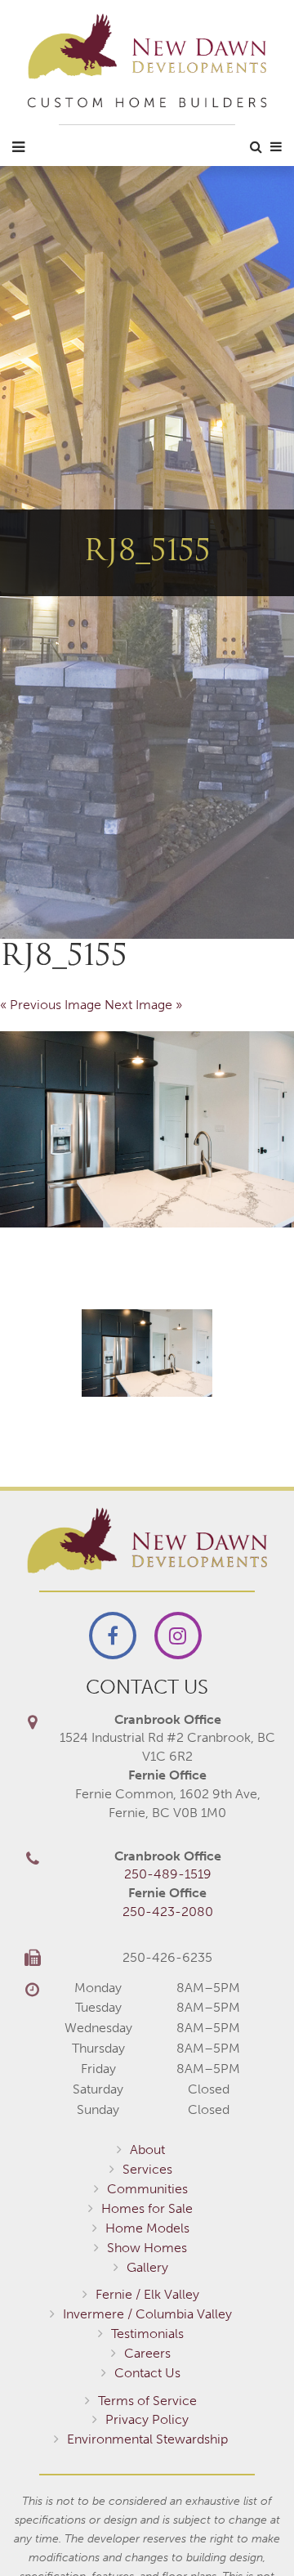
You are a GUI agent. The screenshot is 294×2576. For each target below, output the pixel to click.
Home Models (147, 2228)
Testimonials (147, 2334)
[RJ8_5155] (147, 1129)
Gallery (147, 2267)
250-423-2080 (168, 1912)
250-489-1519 (168, 1874)
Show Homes (147, 2248)
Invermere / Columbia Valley (147, 2314)
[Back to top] (248, 2530)
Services (147, 2169)
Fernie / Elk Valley (147, 2294)
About (147, 2150)
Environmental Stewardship (147, 2439)
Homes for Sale (147, 2208)
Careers (147, 2353)
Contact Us (147, 2373)
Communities (147, 2189)
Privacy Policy (147, 2419)
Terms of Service (147, 2401)
